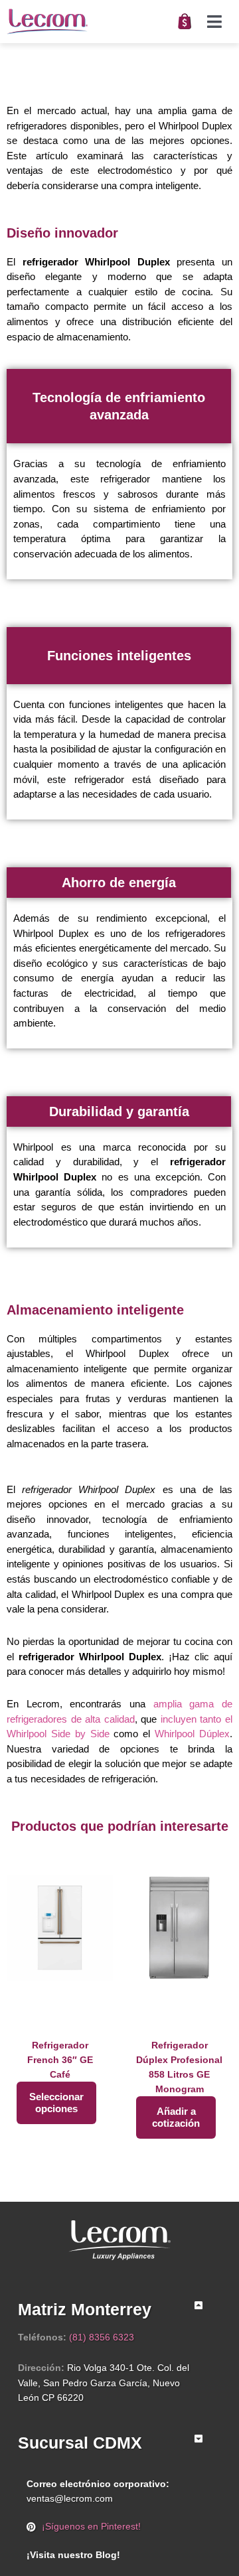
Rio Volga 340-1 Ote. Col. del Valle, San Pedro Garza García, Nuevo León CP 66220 (104, 2383)
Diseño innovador (62, 233)
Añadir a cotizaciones (176, 2117)
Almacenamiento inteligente (95, 1310)
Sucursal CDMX (80, 2443)
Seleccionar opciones (56, 2103)
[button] (214, 22)
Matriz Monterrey (85, 2309)
